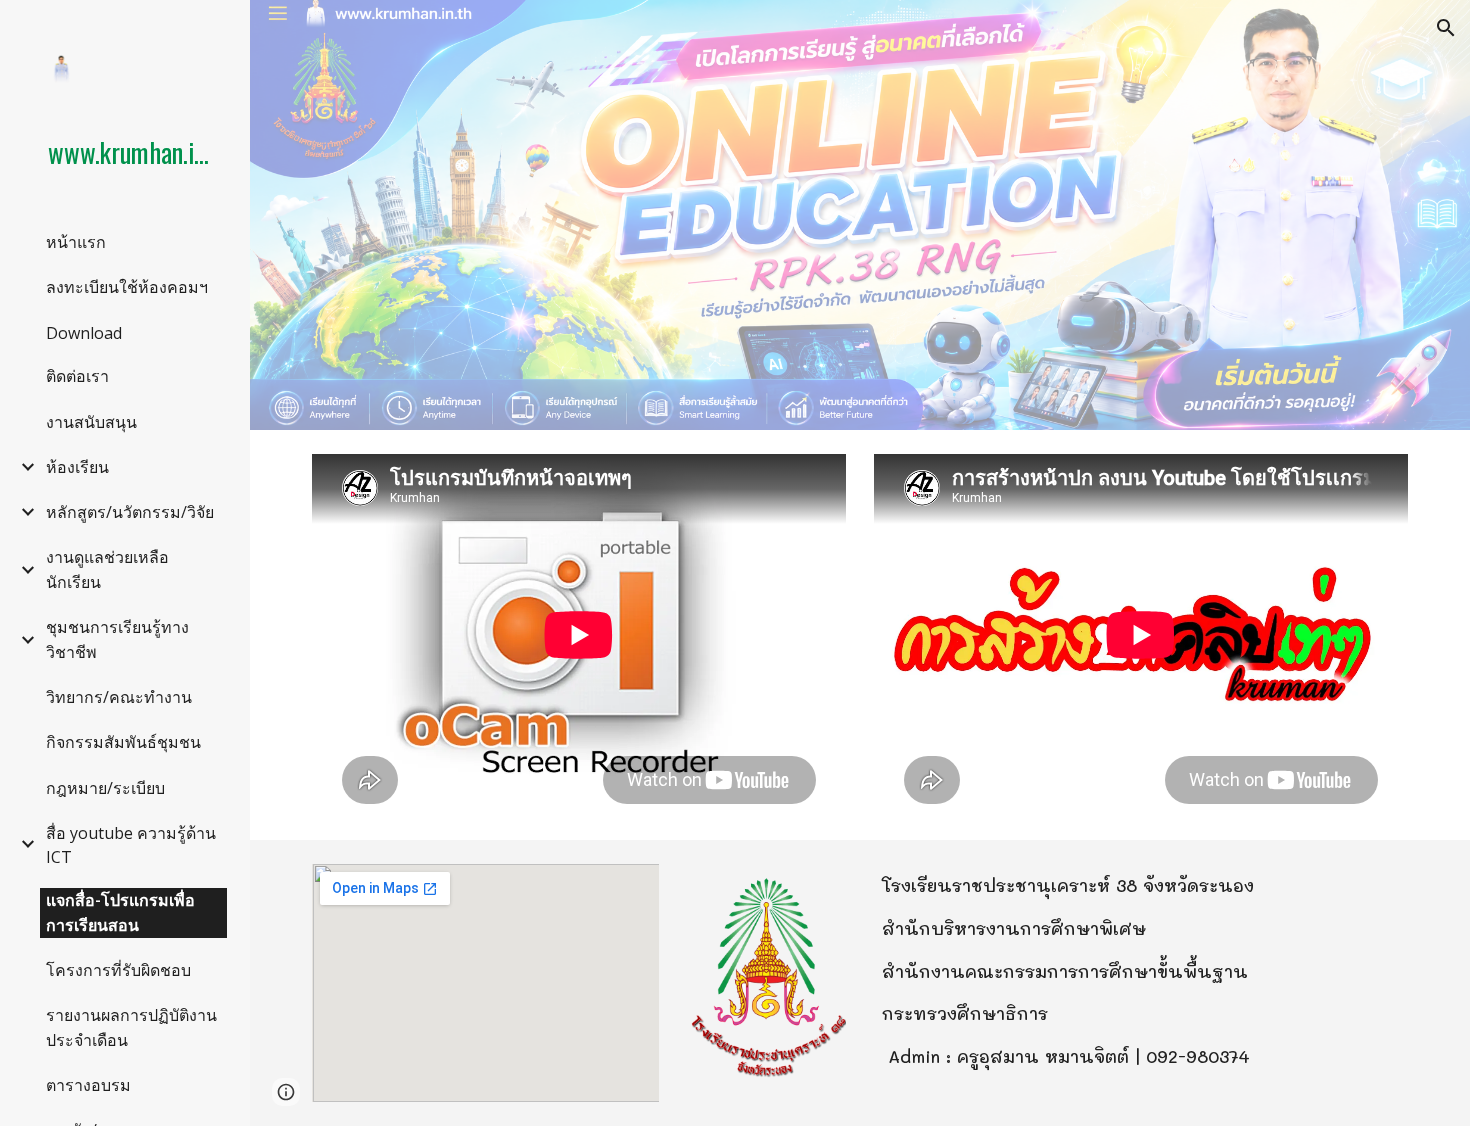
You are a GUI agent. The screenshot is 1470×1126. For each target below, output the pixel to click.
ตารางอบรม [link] (88, 1085)
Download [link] (84, 333)
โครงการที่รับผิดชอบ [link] (118, 970)
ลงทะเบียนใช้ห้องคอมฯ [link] (127, 287)
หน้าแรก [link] (76, 242)
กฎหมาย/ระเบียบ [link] (105, 788)
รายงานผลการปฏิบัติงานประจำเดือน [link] (131, 1027)
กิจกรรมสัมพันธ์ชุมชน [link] (123, 742)
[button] (1446, 28)
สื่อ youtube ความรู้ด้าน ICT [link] (131, 845)
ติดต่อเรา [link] (77, 376)
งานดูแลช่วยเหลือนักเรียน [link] (107, 569)
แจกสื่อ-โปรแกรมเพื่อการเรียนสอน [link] (120, 912)
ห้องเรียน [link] (77, 467)
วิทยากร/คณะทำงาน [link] (119, 697)
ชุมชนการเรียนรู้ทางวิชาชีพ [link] (117, 639)
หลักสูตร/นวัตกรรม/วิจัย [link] (130, 512)
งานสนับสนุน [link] (91, 422)
